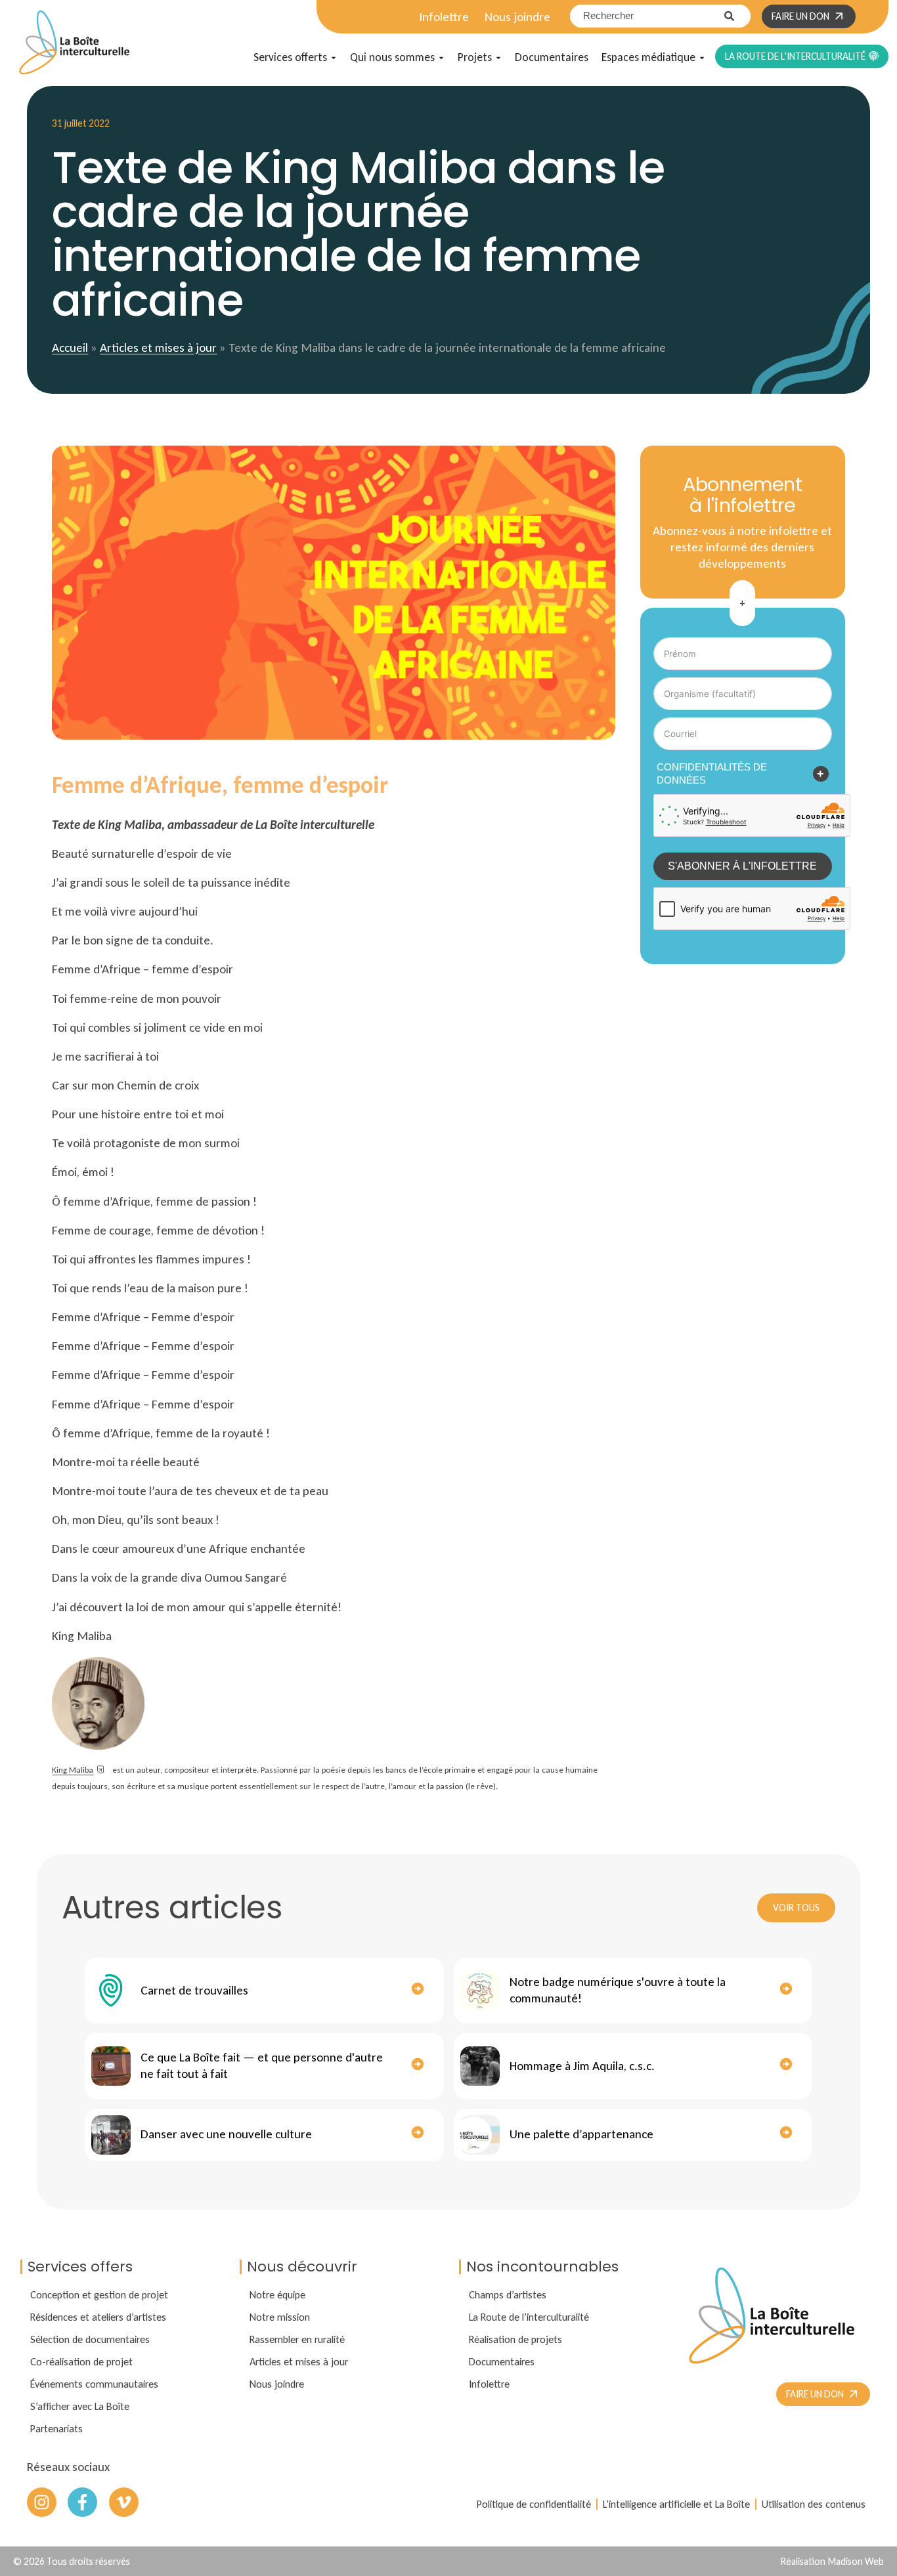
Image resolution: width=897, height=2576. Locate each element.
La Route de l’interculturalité (529, 2317)
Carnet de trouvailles (194, 1990)
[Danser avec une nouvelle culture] (111, 2135)
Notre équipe (277, 2294)
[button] (742, 603)
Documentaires (502, 2361)
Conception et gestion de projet (99, 2294)
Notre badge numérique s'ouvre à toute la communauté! (618, 1990)
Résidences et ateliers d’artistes (98, 2317)
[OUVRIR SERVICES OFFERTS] (334, 58)
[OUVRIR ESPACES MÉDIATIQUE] (702, 58)
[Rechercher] (737, 16)
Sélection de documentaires (90, 2339)
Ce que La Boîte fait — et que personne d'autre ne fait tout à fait (262, 2065)
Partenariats (56, 2428)
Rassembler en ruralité (297, 2339)
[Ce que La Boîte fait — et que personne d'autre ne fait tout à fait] (111, 2066)
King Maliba (73, 1770)
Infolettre (444, 17)
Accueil (70, 348)
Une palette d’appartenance (581, 2134)
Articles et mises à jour (158, 348)
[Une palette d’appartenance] (480, 2135)
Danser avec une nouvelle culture (226, 2134)
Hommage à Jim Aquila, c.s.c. (582, 2066)
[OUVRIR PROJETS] (498, 58)
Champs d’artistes (508, 2294)
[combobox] (647, 16)
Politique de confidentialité (534, 2504)
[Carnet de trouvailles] (111, 1991)
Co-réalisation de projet (81, 2361)
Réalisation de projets (515, 2339)
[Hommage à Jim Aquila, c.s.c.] (480, 2066)
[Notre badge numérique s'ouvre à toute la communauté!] (480, 1991)
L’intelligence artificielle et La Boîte (676, 2504)
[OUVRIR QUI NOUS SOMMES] (441, 58)
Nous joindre (517, 17)
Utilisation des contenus (814, 2504)
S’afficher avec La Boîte (80, 2406)
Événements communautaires (94, 2384)
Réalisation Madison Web (832, 2561)
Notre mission (280, 2317)
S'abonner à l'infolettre (742, 866)
